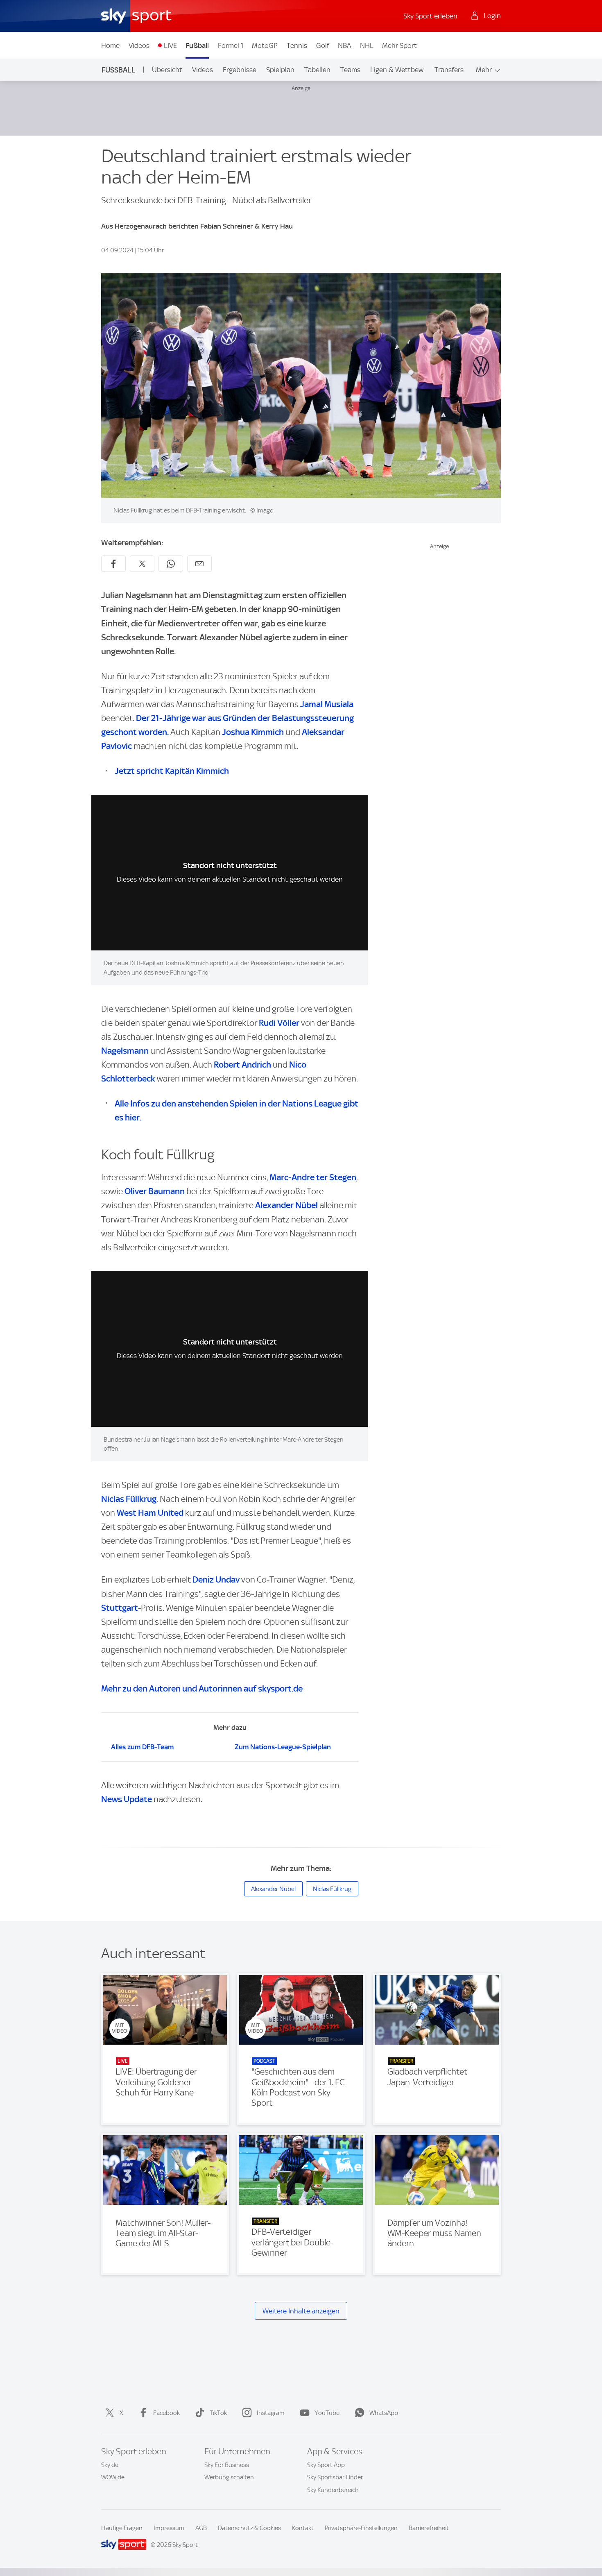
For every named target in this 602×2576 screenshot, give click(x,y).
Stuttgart (120, 1608)
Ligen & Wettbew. (397, 70)
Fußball (197, 45)
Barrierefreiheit (429, 2528)
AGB (201, 2528)
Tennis (297, 45)
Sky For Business (227, 2465)
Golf (323, 45)
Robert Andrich (242, 1065)
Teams (350, 70)
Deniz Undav (216, 1579)
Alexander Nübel (286, 1205)
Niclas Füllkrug (129, 1499)
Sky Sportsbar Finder (335, 2477)
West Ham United (150, 1513)
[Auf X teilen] (142, 564)
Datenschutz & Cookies (249, 2528)
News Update (127, 1799)
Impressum (169, 2528)
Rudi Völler (279, 1023)
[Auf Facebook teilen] (113, 564)
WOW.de (113, 2477)
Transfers (449, 70)
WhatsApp (384, 2413)
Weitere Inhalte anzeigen (301, 2311)
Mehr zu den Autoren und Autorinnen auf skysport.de (202, 1688)
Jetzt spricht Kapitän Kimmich (172, 771)
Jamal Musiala (327, 704)
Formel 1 (231, 45)
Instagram (271, 2413)
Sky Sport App (326, 2465)
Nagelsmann (125, 1051)
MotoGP (265, 45)
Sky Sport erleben (430, 16)
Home (110, 45)
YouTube (327, 2413)
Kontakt (303, 2528)
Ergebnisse (240, 70)
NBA (344, 45)
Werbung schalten (229, 2477)
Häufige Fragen (122, 2528)
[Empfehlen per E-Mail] (199, 564)
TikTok (218, 2413)
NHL (367, 45)
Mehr (484, 70)
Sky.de (110, 2465)
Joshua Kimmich (253, 732)
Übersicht (167, 70)
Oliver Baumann (155, 1191)
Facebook (166, 2413)
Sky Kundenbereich (333, 2490)
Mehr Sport (399, 45)
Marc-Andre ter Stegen (313, 1177)
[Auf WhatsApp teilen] (171, 564)
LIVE (170, 45)
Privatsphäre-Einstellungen (361, 2528)
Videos (139, 45)
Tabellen (317, 70)
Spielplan (280, 70)
